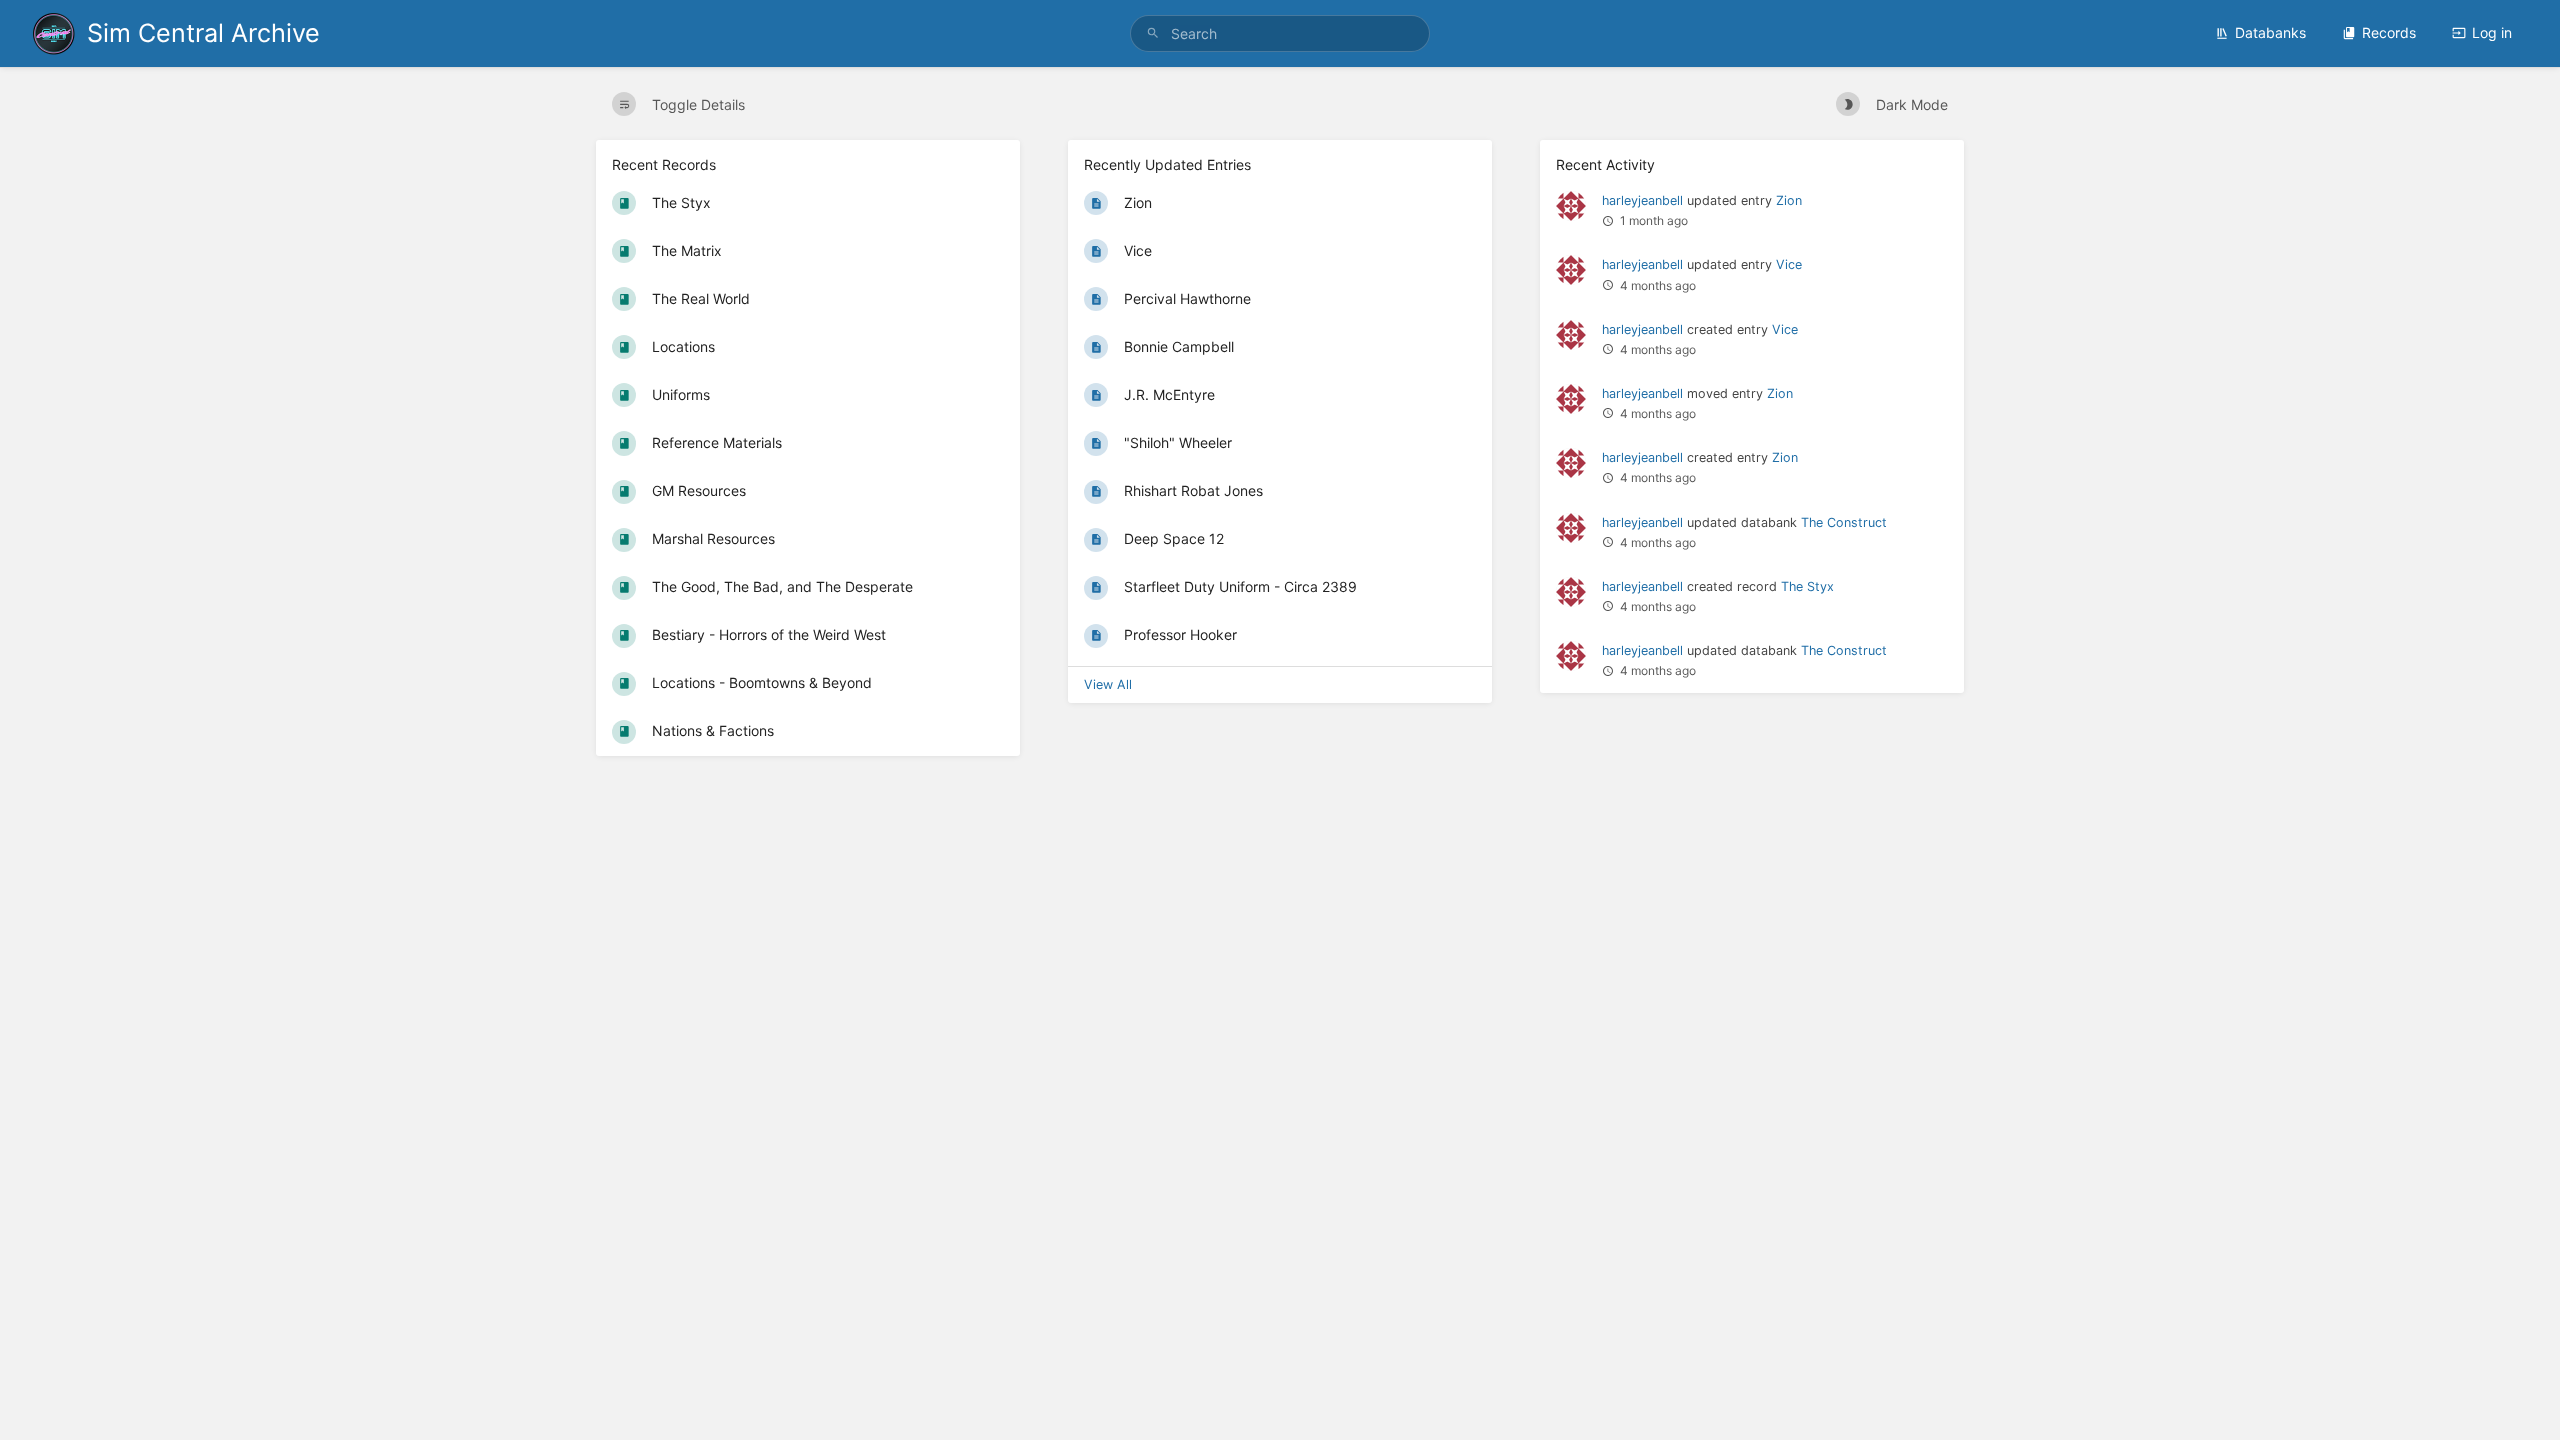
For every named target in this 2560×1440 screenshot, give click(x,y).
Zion (1789, 200)
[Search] (1153, 33)
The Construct (1844, 522)
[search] (1280, 33)
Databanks (2270, 32)
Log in (2492, 32)
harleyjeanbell (1642, 200)
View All (1108, 684)
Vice (1789, 264)
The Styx (1807, 586)
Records (2389, 32)
